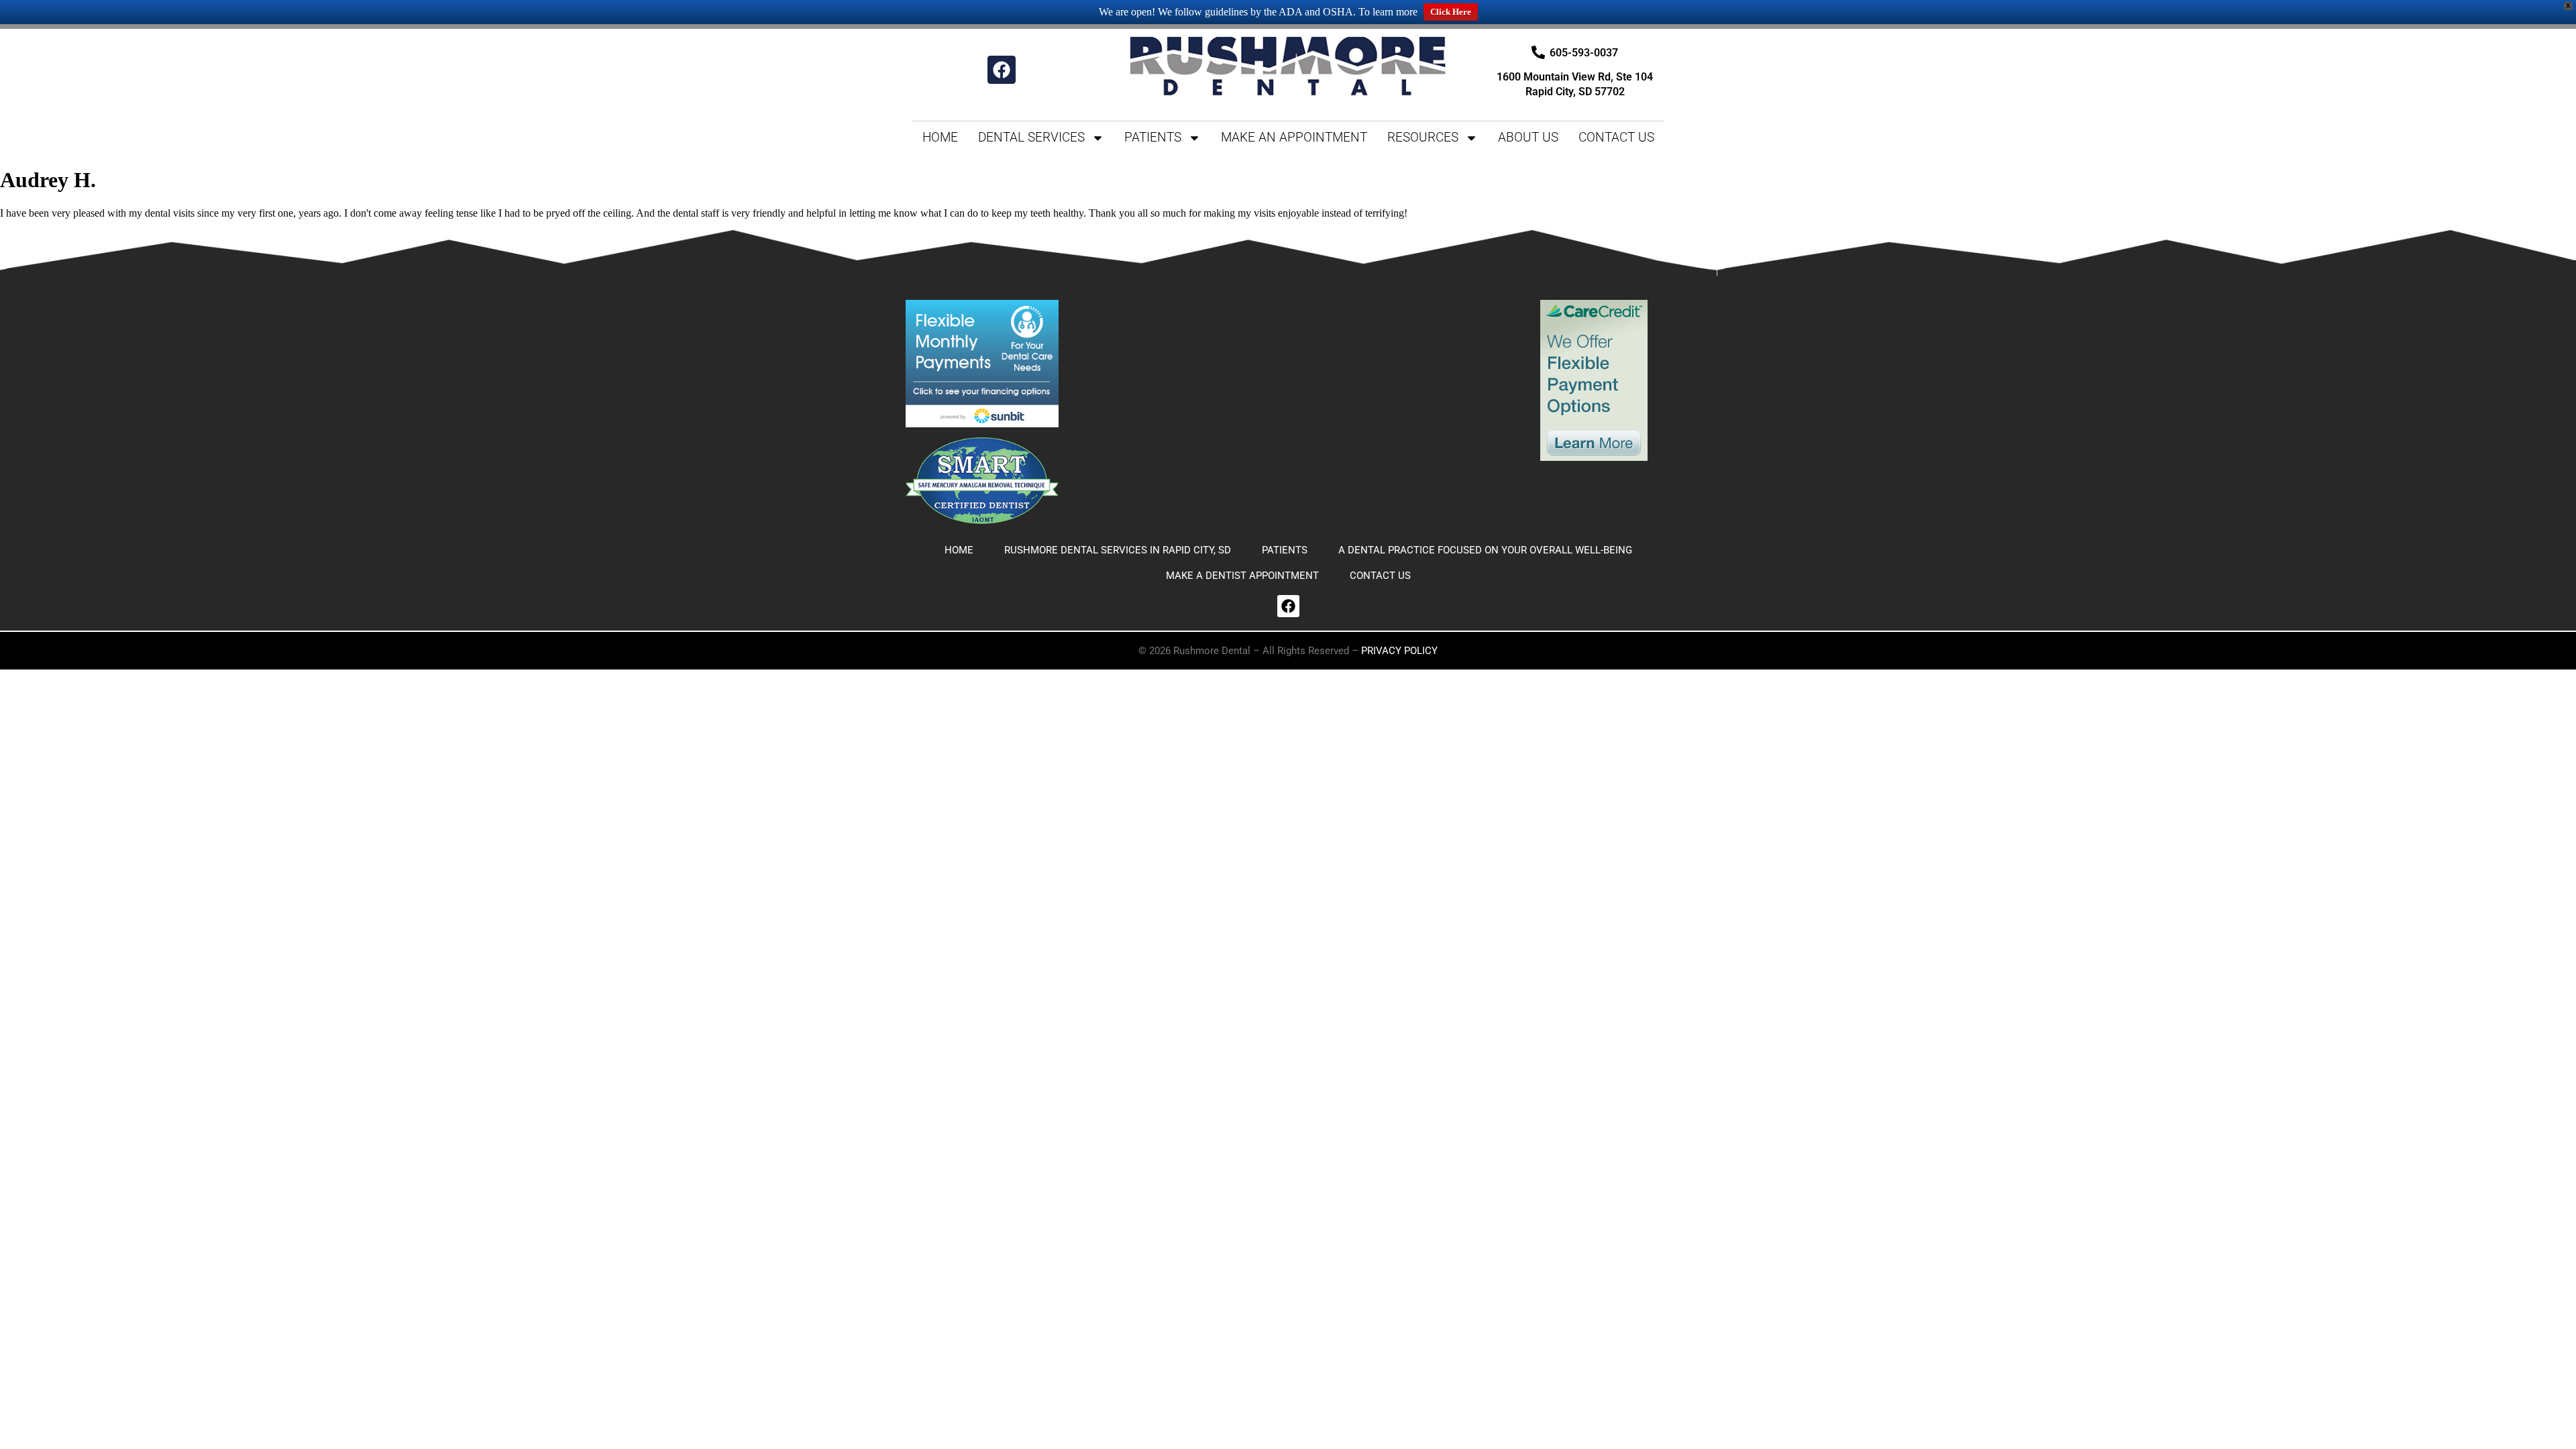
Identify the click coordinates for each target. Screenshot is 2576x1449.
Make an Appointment (1294, 137)
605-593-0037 (1584, 53)
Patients (1153, 137)
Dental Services (1031, 137)
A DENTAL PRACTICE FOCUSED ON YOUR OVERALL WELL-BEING (1485, 550)
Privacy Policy (1399, 651)
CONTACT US (1616, 137)
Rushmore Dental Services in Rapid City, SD (1118, 550)
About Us (1528, 137)
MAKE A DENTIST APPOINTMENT (1242, 576)
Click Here (1451, 12)
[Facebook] (1002, 70)
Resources (1423, 137)
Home (940, 137)
